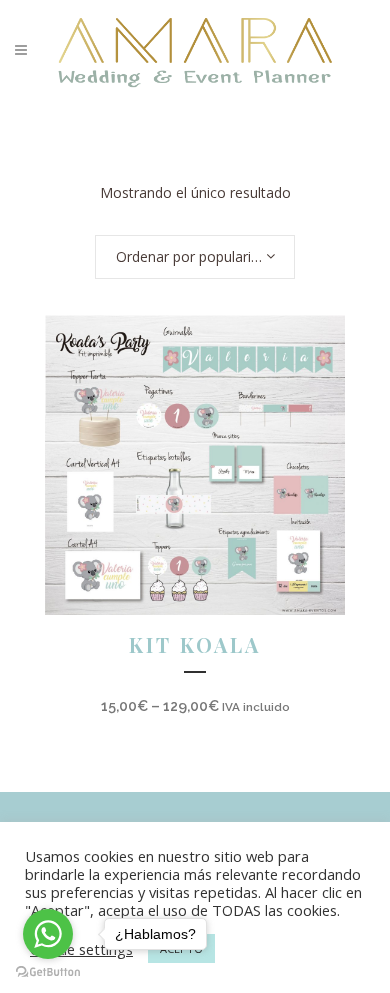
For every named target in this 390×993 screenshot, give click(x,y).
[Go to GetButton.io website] (48, 972)
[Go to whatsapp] (48, 934)
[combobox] (195, 257)
